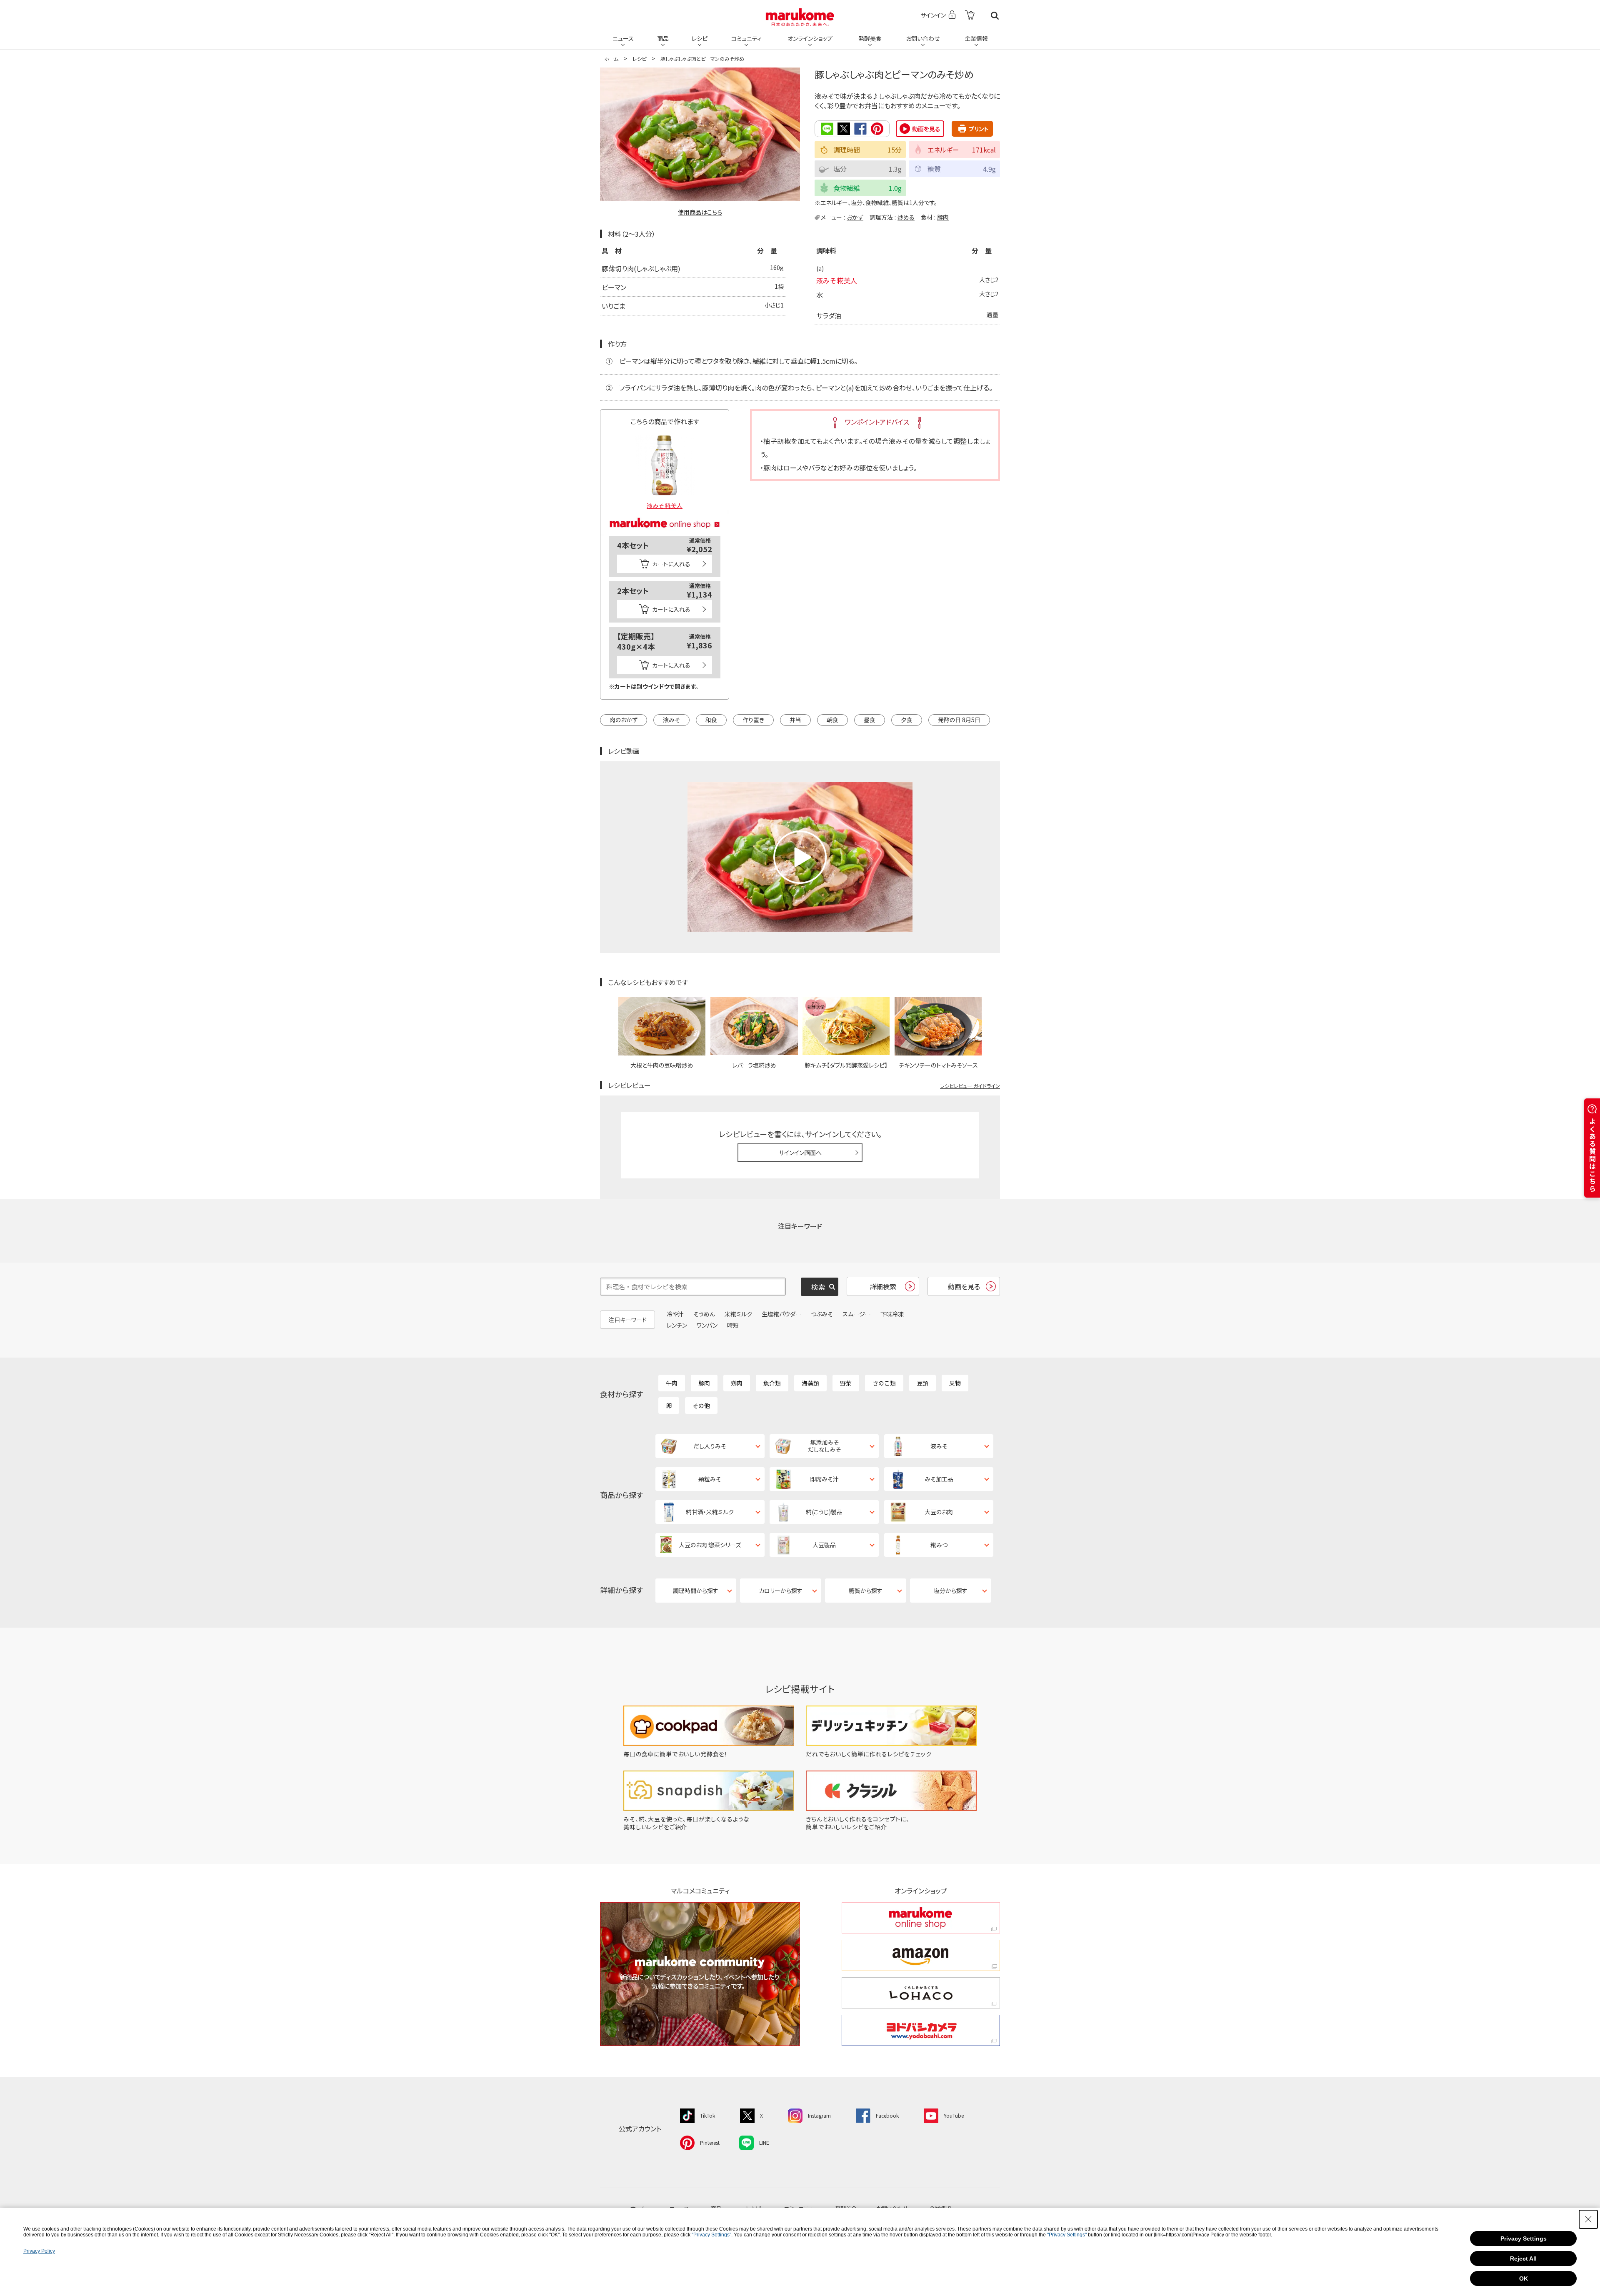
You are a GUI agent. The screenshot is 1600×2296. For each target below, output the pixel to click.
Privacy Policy (39, 2251)
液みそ (671, 720)
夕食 (907, 720)
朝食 (832, 720)
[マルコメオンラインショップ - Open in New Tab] (665, 513)
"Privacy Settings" (711, 2235)
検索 (995, 16)
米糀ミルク (738, 1314)
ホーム (611, 59)
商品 (663, 38)
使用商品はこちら (700, 212)
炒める (906, 217)
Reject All (1523, 2258)
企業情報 (976, 38)
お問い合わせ (923, 38)
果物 (955, 1383)
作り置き (753, 720)
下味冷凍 (892, 1314)
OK (1524, 2278)
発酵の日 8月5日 (959, 720)
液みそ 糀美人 (837, 280)
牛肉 (672, 1383)
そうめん (704, 1314)
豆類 (922, 1383)
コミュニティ (746, 38)
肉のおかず (624, 720)
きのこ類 (884, 1383)
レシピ (700, 38)
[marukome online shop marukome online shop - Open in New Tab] (921, 1918)
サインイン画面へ (800, 1153)
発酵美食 (870, 38)
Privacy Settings (1524, 2238)
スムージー (857, 1314)
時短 (733, 1325)
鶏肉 (737, 1383)
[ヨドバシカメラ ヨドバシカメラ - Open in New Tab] (921, 2030)
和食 (711, 720)
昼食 (870, 720)
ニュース (623, 38)
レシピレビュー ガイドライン (970, 1086)
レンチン (677, 1325)
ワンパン (707, 1325)
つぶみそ (822, 1314)
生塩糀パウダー (781, 1314)
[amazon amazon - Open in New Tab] (921, 1955)
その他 (701, 1406)
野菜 (846, 1383)
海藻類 (810, 1383)
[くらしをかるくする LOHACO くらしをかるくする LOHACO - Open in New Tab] (921, 1993)
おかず (855, 217)
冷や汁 (675, 1314)
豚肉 (943, 217)
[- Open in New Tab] (970, 16)
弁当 (795, 720)
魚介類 (772, 1383)
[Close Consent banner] (1588, 2219)
